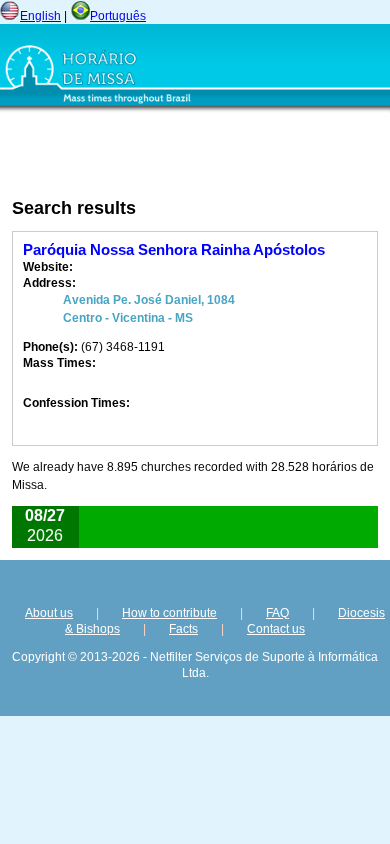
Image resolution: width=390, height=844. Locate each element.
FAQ (277, 613)
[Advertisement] (140, 155)
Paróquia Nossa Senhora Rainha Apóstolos (174, 249)
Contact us (276, 629)
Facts (183, 629)
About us (49, 613)
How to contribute (169, 613)
